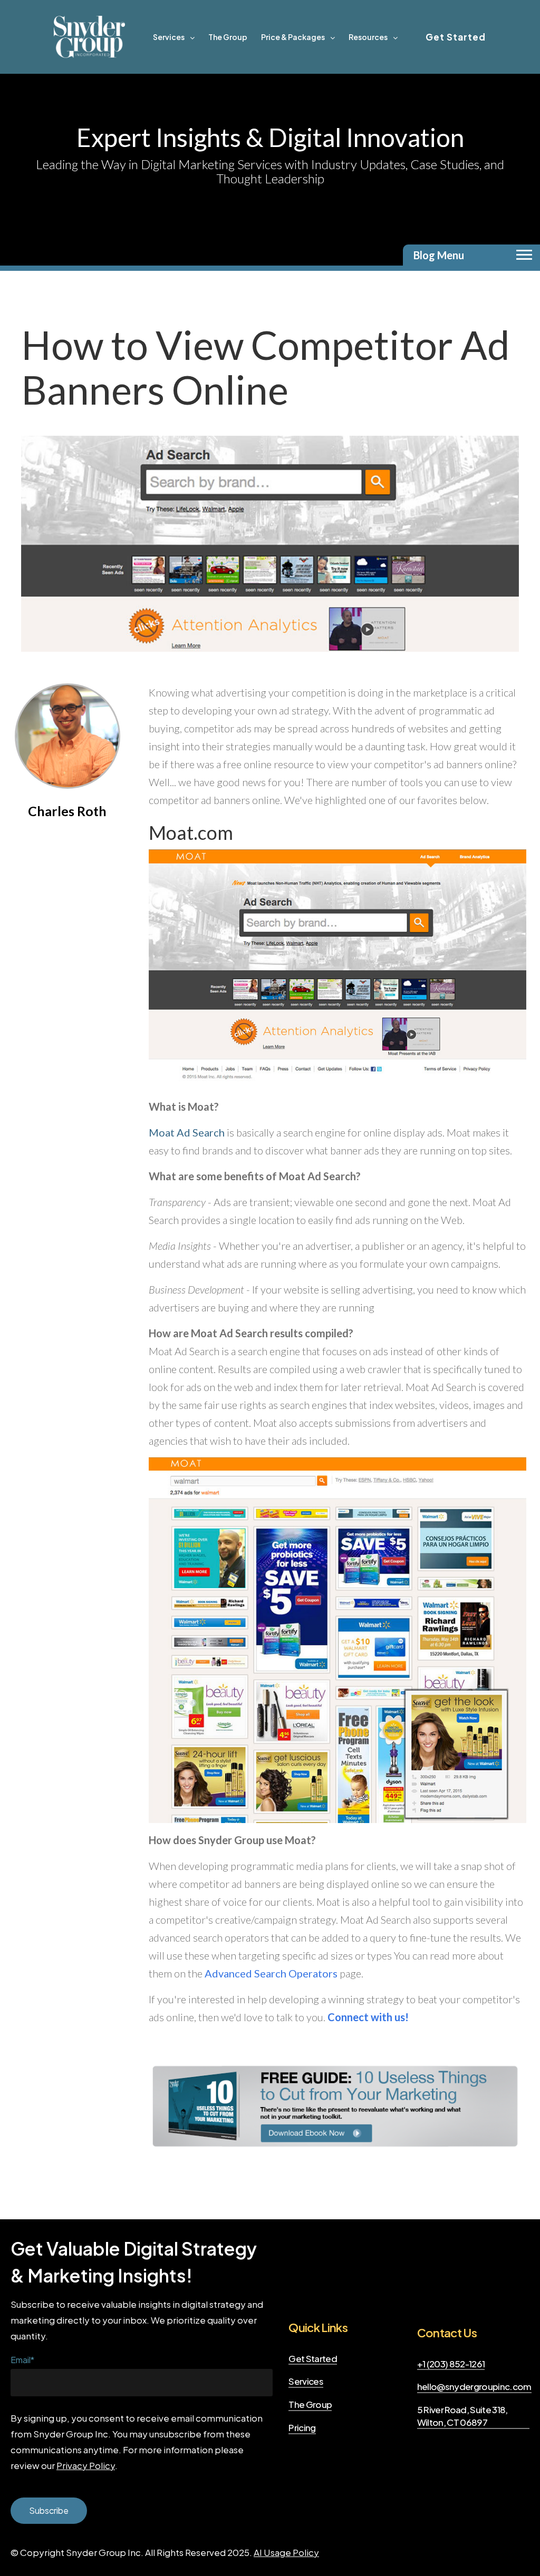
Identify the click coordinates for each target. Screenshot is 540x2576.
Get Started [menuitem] (313, 2358)
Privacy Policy (86, 2465)
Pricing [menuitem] (302, 2427)
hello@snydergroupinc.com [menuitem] (474, 2386)
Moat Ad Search (187, 1132)
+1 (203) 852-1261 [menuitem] (451, 2364)
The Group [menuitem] (310, 2404)
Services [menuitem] (306, 2381)
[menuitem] (174, 37)
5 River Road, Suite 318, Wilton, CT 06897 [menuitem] (462, 2416)
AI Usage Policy (286, 2552)
